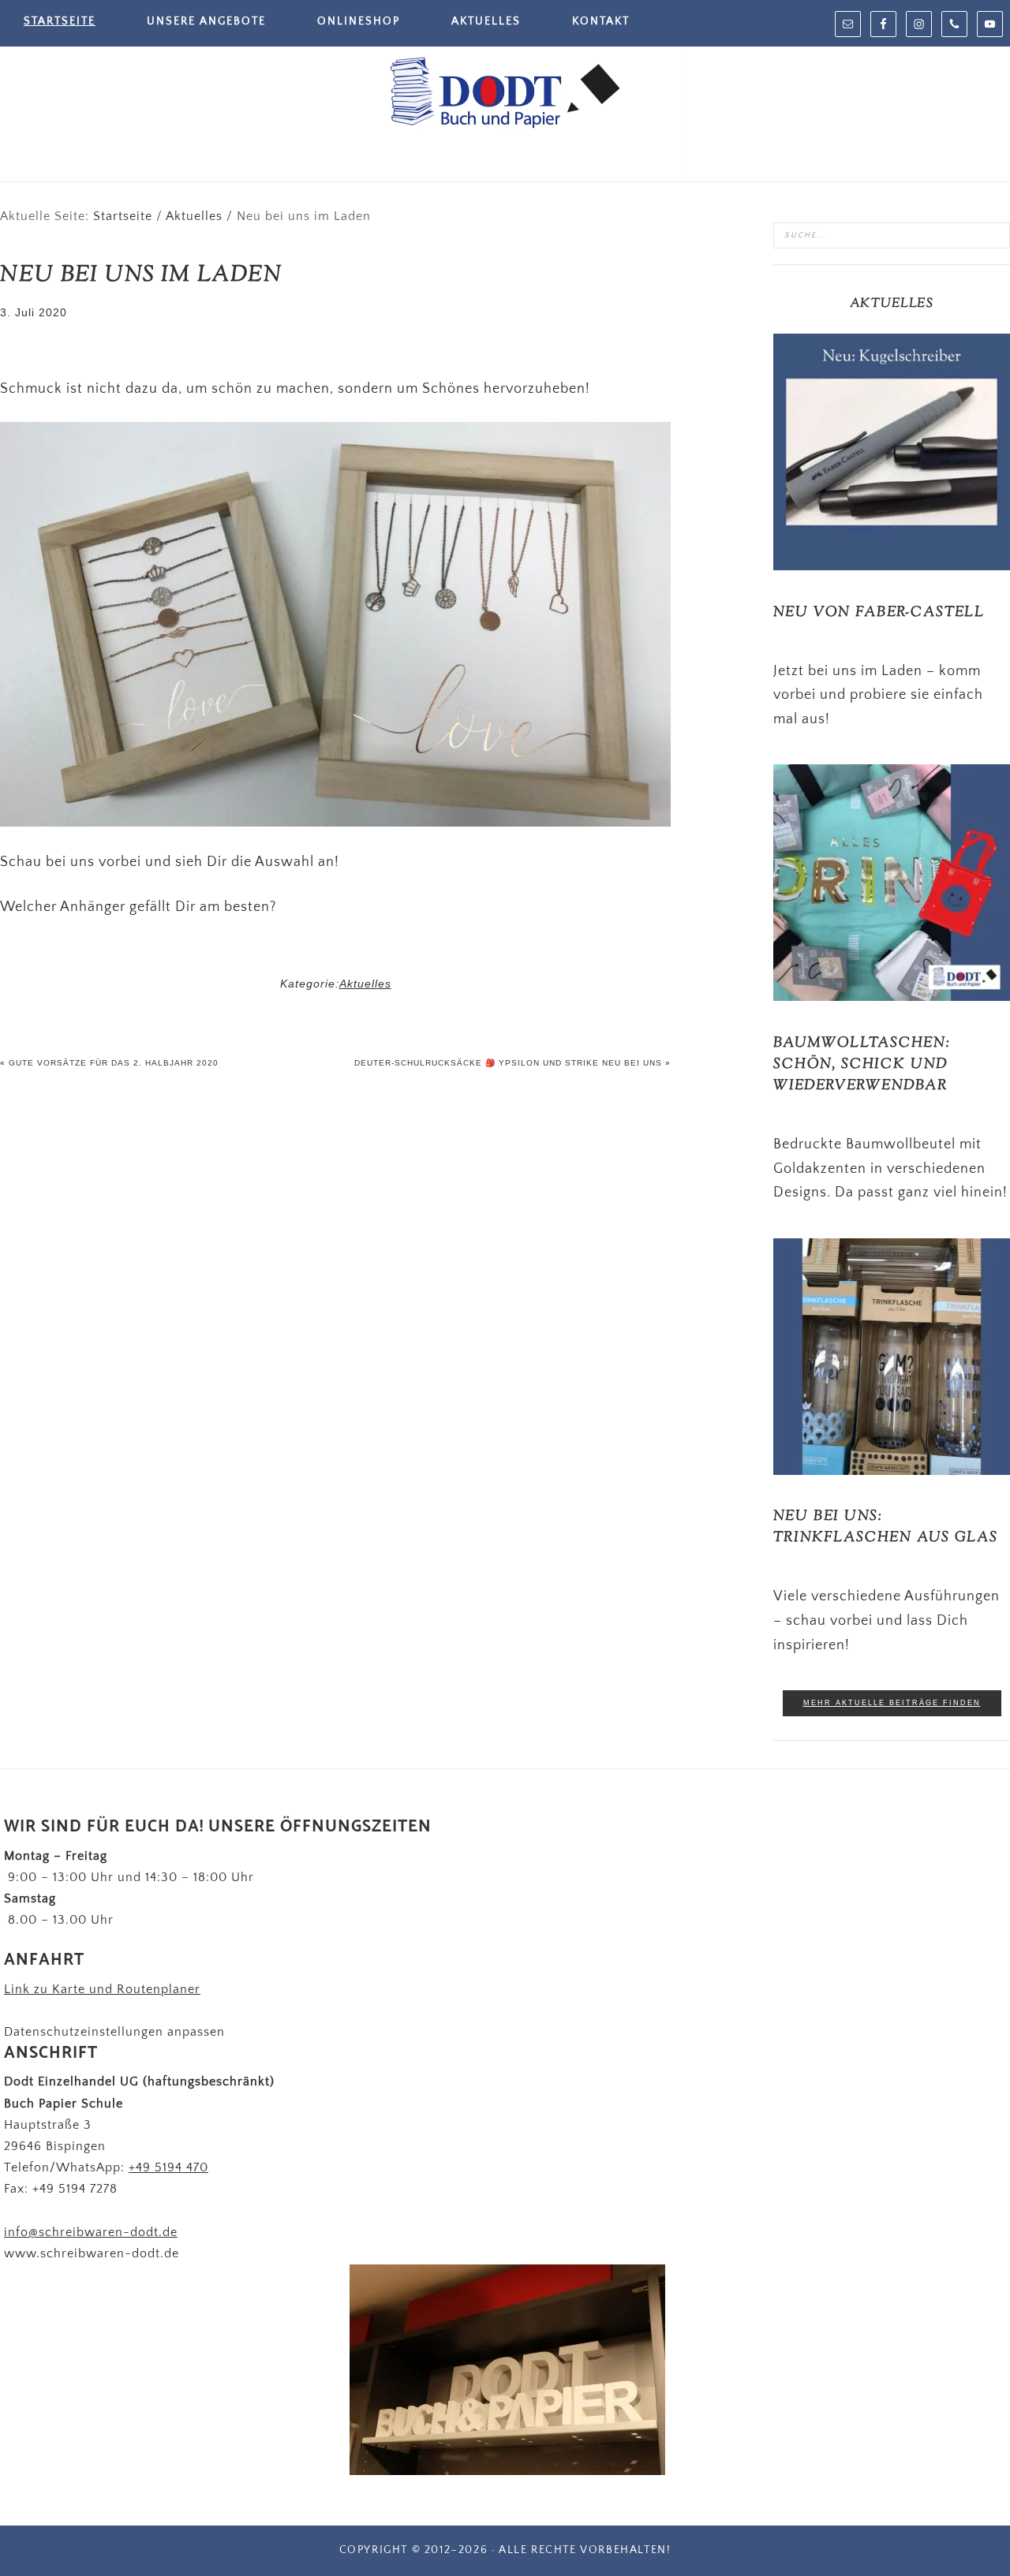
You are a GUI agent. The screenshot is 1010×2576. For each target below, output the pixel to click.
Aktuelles (365, 984)
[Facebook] (883, 24)
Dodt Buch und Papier (505, 95)
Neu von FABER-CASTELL (879, 613)
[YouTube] (990, 24)
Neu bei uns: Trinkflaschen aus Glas (886, 1527)
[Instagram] (919, 24)
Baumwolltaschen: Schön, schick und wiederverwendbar (862, 1065)
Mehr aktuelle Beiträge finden (892, 1703)
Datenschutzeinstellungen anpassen (114, 2032)
